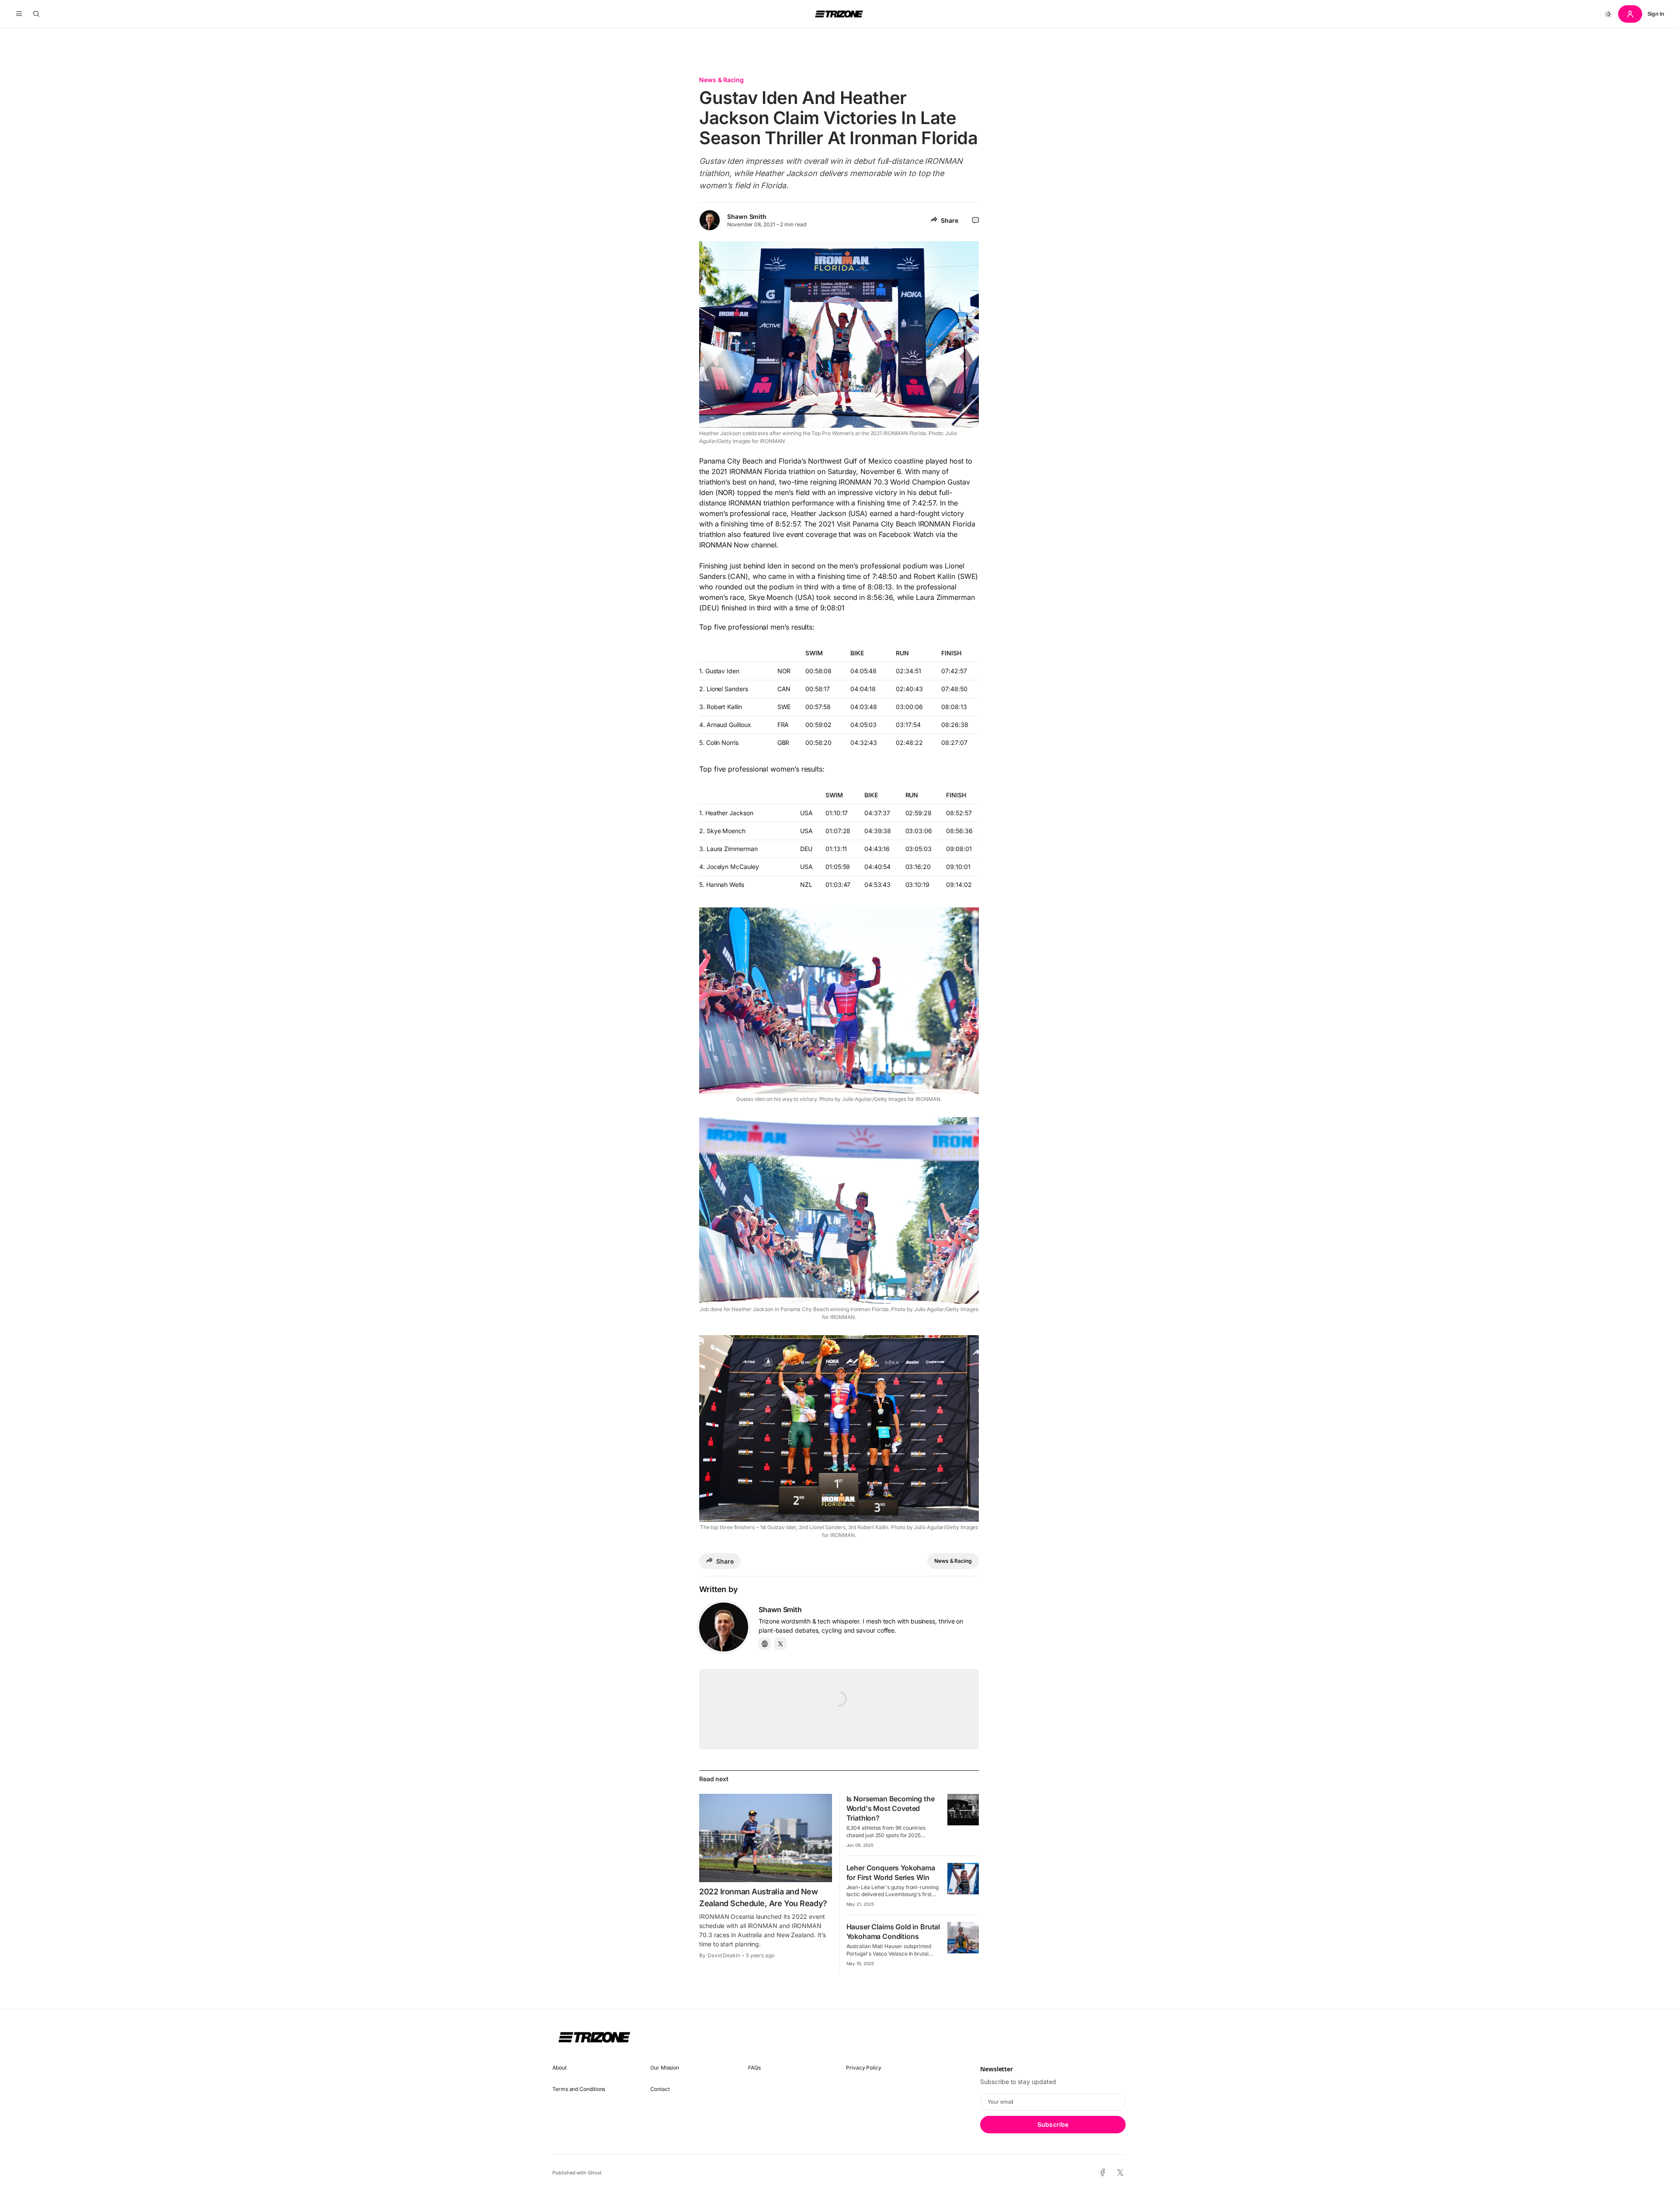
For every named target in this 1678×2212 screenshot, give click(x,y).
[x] (1120, 2173)
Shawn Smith (747, 216)
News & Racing (721, 80)
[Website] (765, 1644)
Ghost (595, 2173)
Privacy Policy (864, 2068)
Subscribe (1053, 2124)
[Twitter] (780, 1644)
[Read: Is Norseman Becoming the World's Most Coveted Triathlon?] (963, 1810)
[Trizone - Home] (839, 14)
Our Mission (665, 2068)
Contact (660, 2089)
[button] (19, 14)
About (560, 2068)
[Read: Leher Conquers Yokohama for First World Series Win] (963, 1879)
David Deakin (724, 1955)
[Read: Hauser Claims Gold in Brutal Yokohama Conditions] (963, 1938)
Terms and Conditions (579, 2089)
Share (950, 220)
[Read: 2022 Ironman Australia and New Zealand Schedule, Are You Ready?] (766, 1838)
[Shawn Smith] (724, 1627)
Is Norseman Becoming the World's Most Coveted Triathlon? (891, 1808)
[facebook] (1103, 2173)
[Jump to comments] (976, 220)
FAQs (754, 2068)
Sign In (1656, 14)
